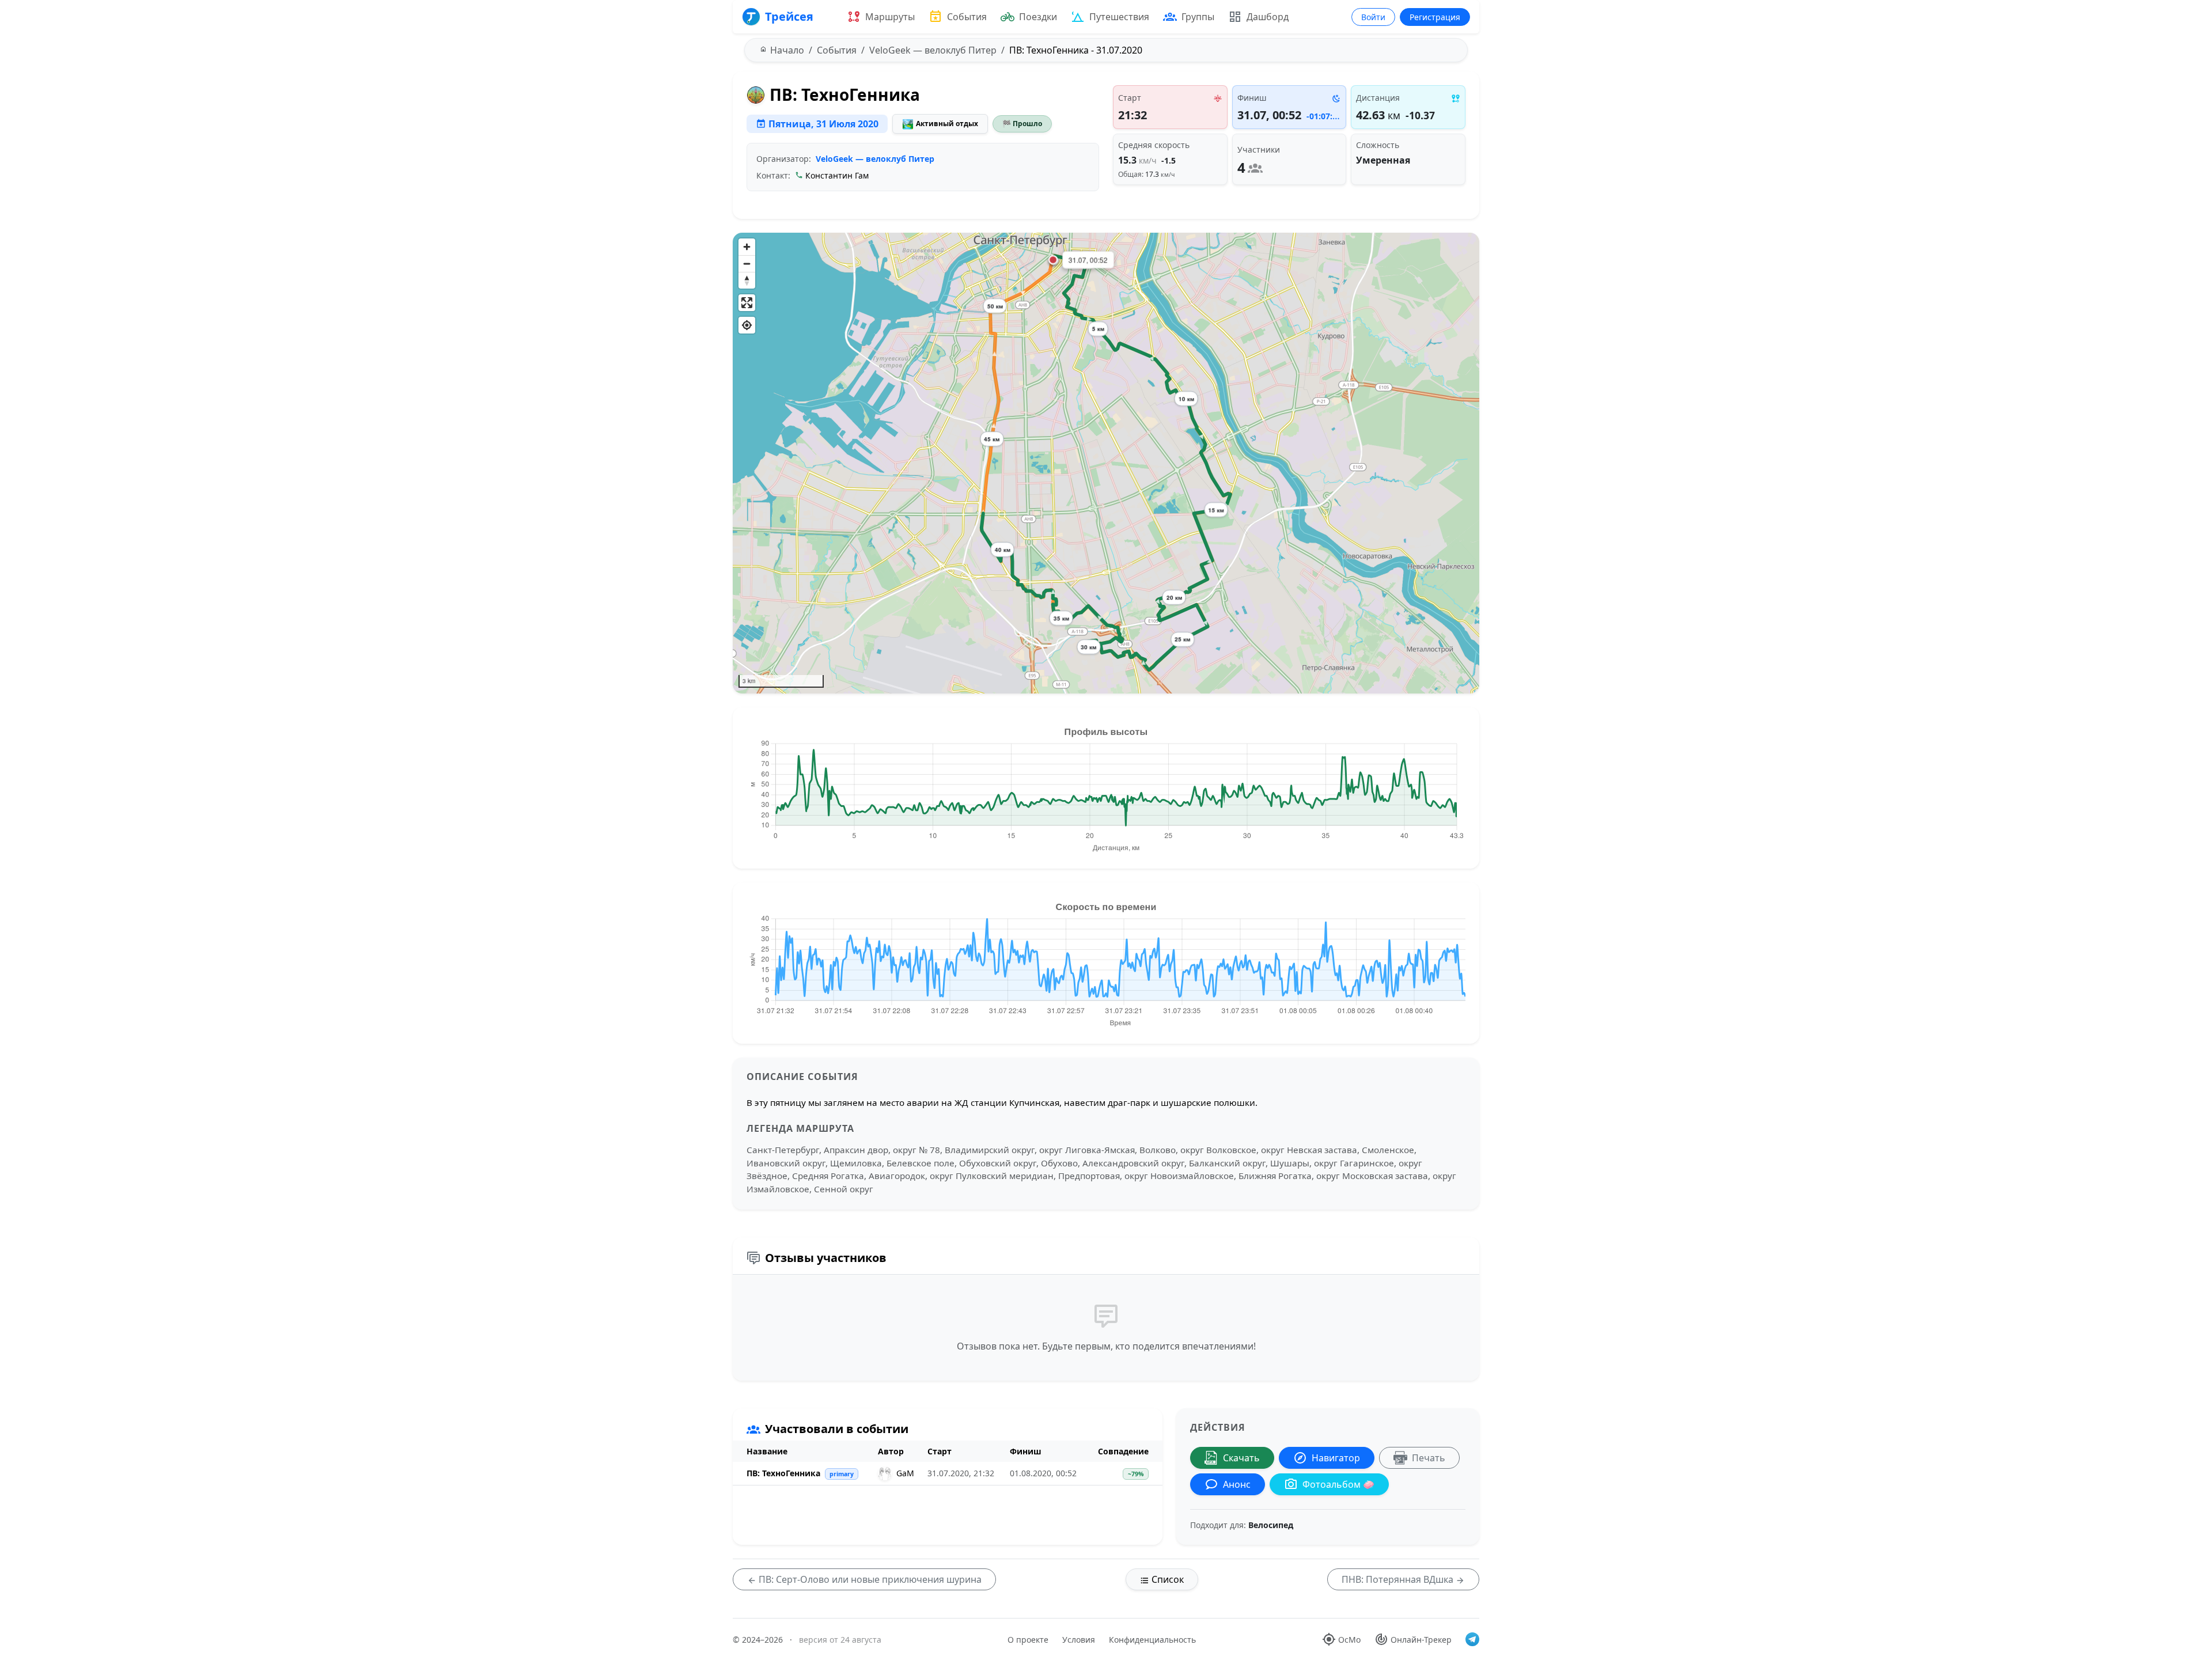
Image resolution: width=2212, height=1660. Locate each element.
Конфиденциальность (1152, 1640)
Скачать (1241, 1458)
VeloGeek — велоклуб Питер (875, 159)
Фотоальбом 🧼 (1338, 1484)
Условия (1079, 1640)
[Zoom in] (747, 247)
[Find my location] (747, 325)
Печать (1429, 1458)
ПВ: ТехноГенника (783, 1473)
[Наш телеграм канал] (1472, 1639)
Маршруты (890, 17)
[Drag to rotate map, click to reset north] (747, 280)
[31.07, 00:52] (1053, 260)
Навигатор (1336, 1458)
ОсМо (1349, 1640)
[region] (1106, 463)
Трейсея (789, 16)
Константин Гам (837, 175)
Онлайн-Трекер (1421, 1640)
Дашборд (1268, 17)
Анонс (1237, 1484)
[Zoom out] (747, 264)
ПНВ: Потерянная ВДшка (1399, 1579)
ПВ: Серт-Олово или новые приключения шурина (869, 1579)
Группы (1198, 17)
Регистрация (1435, 17)
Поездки (1038, 17)
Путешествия (1119, 17)
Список (1166, 1579)
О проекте (1028, 1640)
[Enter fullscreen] (747, 303)
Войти (1373, 17)
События (967, 17)
